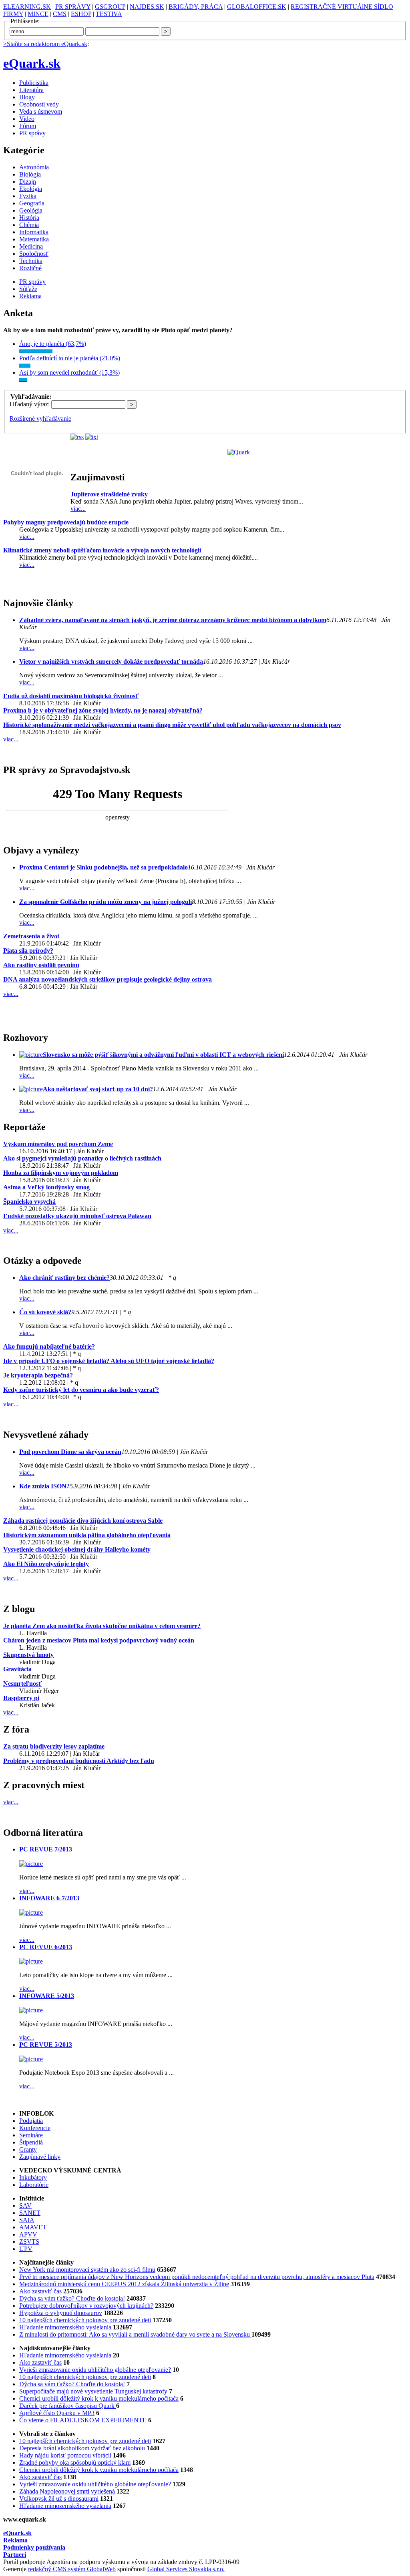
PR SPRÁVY (73, 7)
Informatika (34, 232)
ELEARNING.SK (27, 7)
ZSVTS (29, 2242)
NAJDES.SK (147, 7)
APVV (28, 2234)
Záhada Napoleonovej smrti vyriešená (67, 2491)
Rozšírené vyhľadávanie (40, 419)
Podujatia (31, 2121)
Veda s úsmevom (41, 111)
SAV (25, 2206)
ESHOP (81, 14)
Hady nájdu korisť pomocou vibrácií (65, 2455)
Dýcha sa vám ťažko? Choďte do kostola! (72, 2298)
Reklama (30, 296)
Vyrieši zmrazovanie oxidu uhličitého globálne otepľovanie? (95, 2370)
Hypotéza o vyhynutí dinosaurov (61, 2313)
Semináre (31, 2135)
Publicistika (34, 83)
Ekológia (31, 189)
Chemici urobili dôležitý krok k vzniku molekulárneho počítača (99, 2398)
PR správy (32, 133)
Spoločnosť (34, 254)
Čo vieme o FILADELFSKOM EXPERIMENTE (83, 2420)
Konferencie (35, 2128)
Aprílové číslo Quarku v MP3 (57, 2413)
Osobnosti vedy (39, 104)
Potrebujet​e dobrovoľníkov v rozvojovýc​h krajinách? (86, 2306)
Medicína (31, 246)
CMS (60, 14)
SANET (30, 2213)
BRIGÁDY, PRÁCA (196, 7)
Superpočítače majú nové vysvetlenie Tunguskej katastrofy (93, 2391)
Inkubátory (33, 2177)
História (29, 218)
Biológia (30, 174)
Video (27, 119)
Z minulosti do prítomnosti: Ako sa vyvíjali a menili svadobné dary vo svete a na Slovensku (135, 2334)
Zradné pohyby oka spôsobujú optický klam (75, 2463)
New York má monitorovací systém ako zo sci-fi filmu (87, 2270)
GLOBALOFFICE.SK (257, 7)
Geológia (31, 210)
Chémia (29, 225)
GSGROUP (110, 7)
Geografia (32, 203)
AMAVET (33, 2227)
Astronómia (34, 167)
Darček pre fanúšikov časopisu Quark (68, 2406)
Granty (28, 2149)
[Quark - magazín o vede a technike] (239, 452)
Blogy (27, 97)
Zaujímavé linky (40, 2157)
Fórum (28, 126)
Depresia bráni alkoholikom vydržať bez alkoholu (82, 2448)
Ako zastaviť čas (40, 2291)
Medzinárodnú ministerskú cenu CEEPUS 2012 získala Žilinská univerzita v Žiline (124, 2284)
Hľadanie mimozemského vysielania (65, 2327)
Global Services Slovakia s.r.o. (186, 2569)
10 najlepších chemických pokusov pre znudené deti (85, 2320)
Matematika (34, 239)
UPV (26, 2249)
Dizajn (28, 182)
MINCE (38, 14)
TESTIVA (109, 14)
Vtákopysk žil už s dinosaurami (59, 2499)
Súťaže (28, 289)
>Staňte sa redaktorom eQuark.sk (45, 44)
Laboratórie (34, 2185)
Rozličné (30, 268)
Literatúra (31, 90)
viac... (78, 509)
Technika (31, 261)
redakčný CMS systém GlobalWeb (72, 2569)
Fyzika (28, 196)
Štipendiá (31, 2142)
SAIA (27, 2220)
